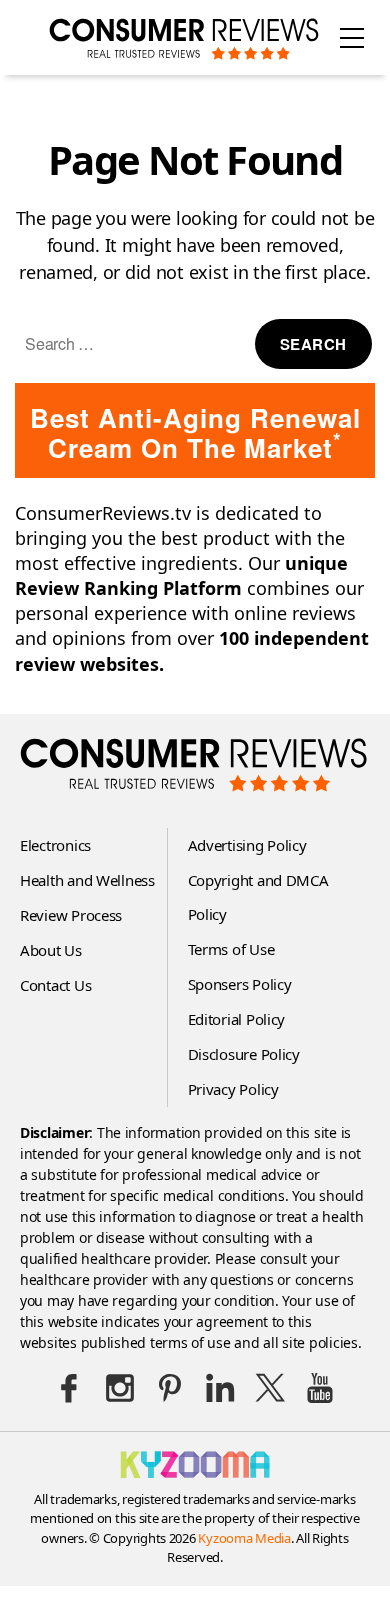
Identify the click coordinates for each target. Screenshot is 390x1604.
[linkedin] (220, 1388)
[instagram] (120, 1388)
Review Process (71, 915)
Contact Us (55, 985)
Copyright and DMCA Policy (258, 897)
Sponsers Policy (240, 984)
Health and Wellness (87, 880)
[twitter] (270, 1388)
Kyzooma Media (244, 1538)
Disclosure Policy (244, 1054)
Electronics (55, 845)
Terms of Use (231, 949)
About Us (51, 950)
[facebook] (70, 1388)
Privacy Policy (233, 1089)
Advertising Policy (247, 845)
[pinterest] (170, 1388)
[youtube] (320, 1388)
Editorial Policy (237, 1019)
